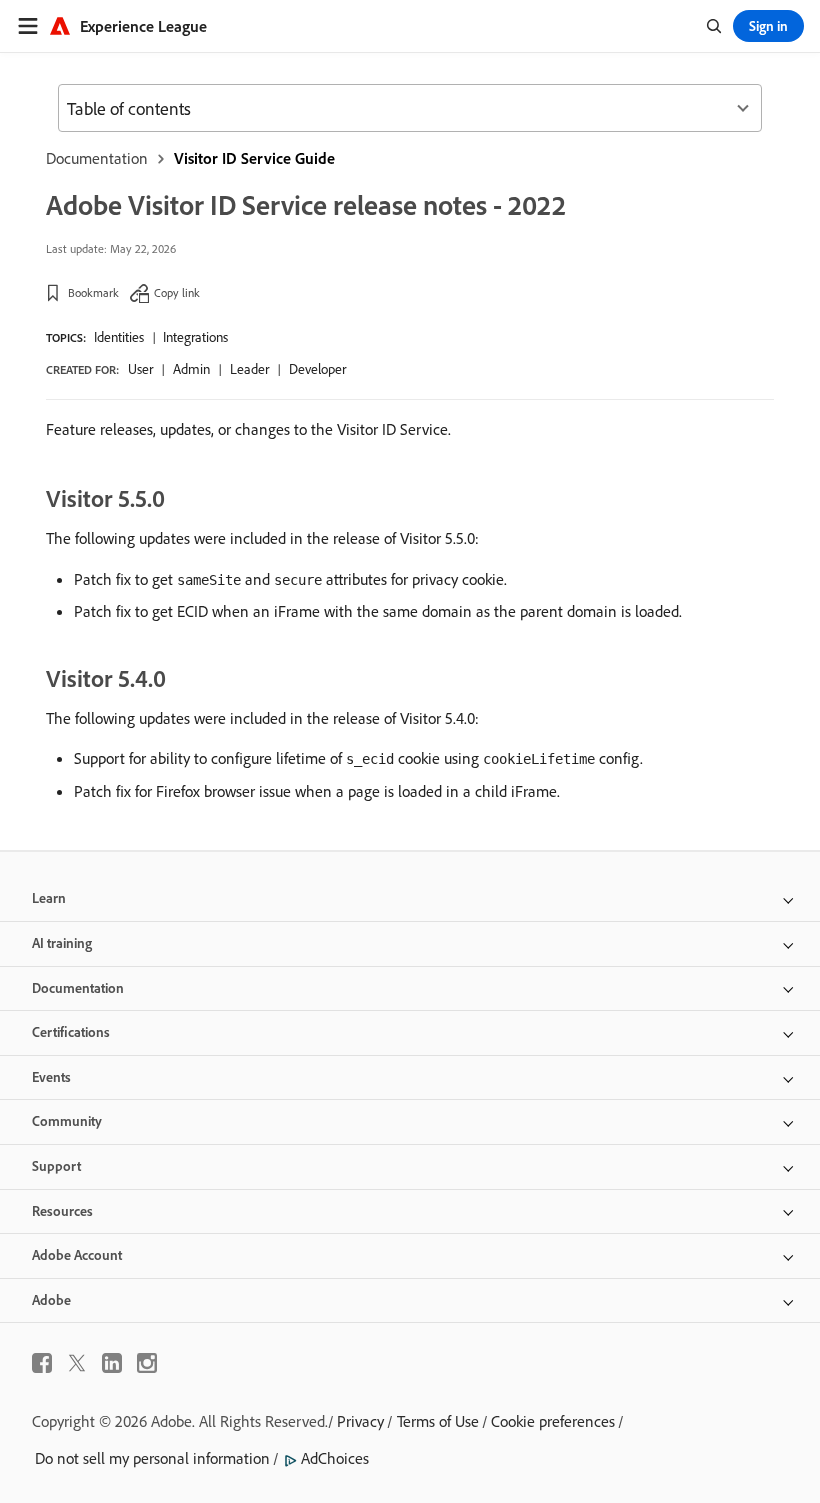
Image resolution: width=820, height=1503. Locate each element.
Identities (119, 337)
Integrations (195, 337)
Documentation (97, 158)
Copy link (177, 292)
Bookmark (93, 292)
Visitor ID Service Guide (254, 158)
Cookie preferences (553, 1421)
